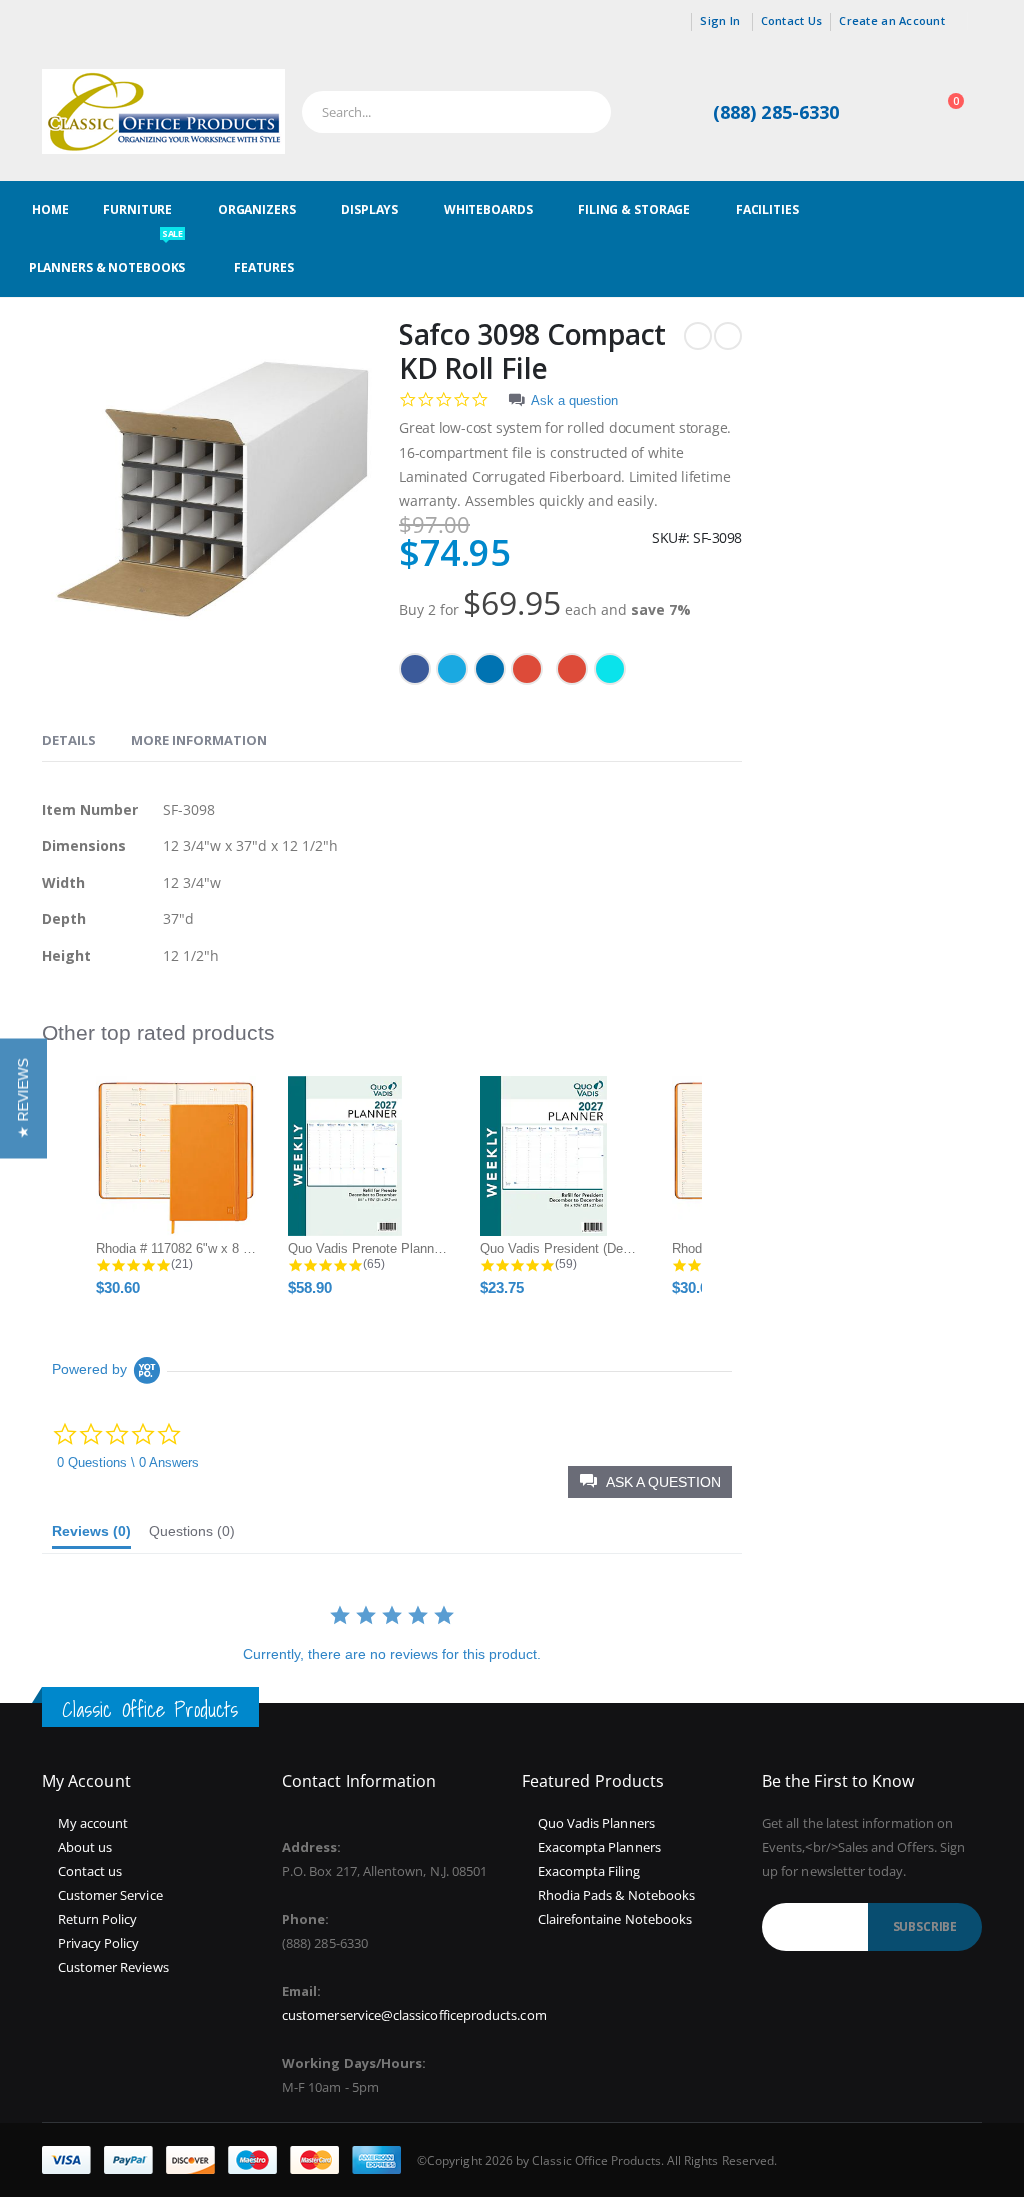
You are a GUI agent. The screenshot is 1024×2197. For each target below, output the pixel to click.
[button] (23, 1099)
